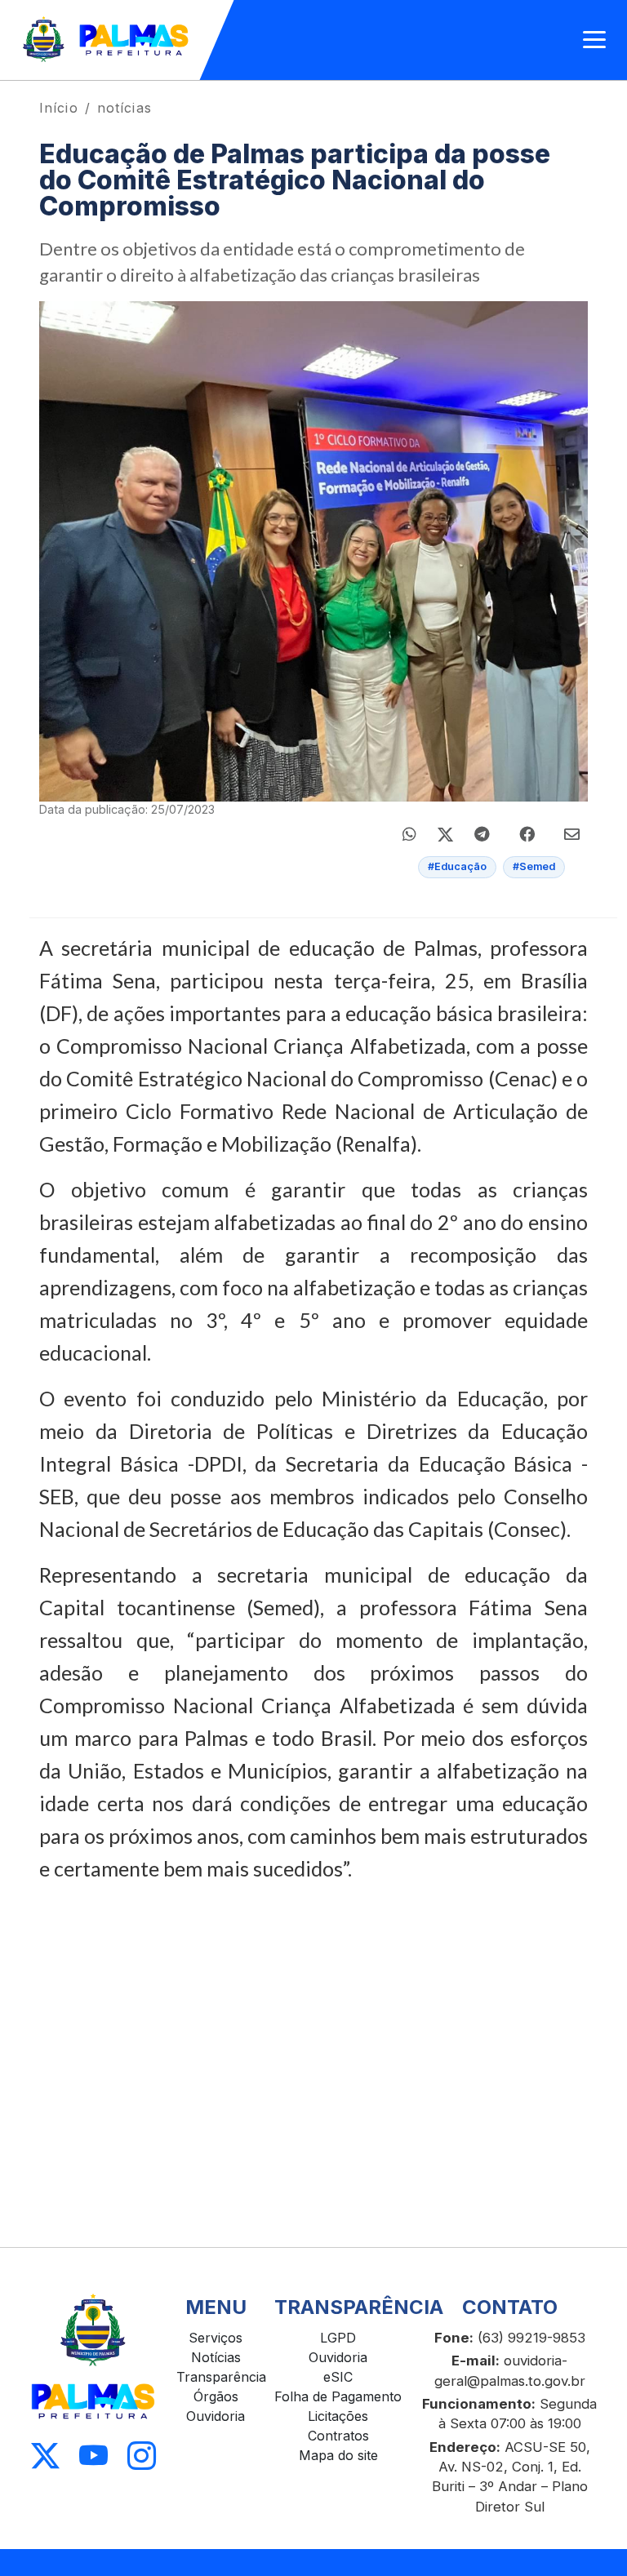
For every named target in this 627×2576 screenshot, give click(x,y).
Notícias (216, 2357)
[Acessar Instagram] (142, 2456)
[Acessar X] (45, 2456)
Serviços (216, 2338)
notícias (125, 108)
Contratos (338, 2436)
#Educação (457, 866)
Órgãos (216, 2396)
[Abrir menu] (594, 40)
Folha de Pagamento (338, 2396)
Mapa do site (338, 2455)
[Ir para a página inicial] (107, 40)
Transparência (221, 2377)
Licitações (338, 2416)
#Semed (534, 866)
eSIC (338, 2377)
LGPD (338, 2338)
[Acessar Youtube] (93, 2456)
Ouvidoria (216, 2416)
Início (59, 108)
